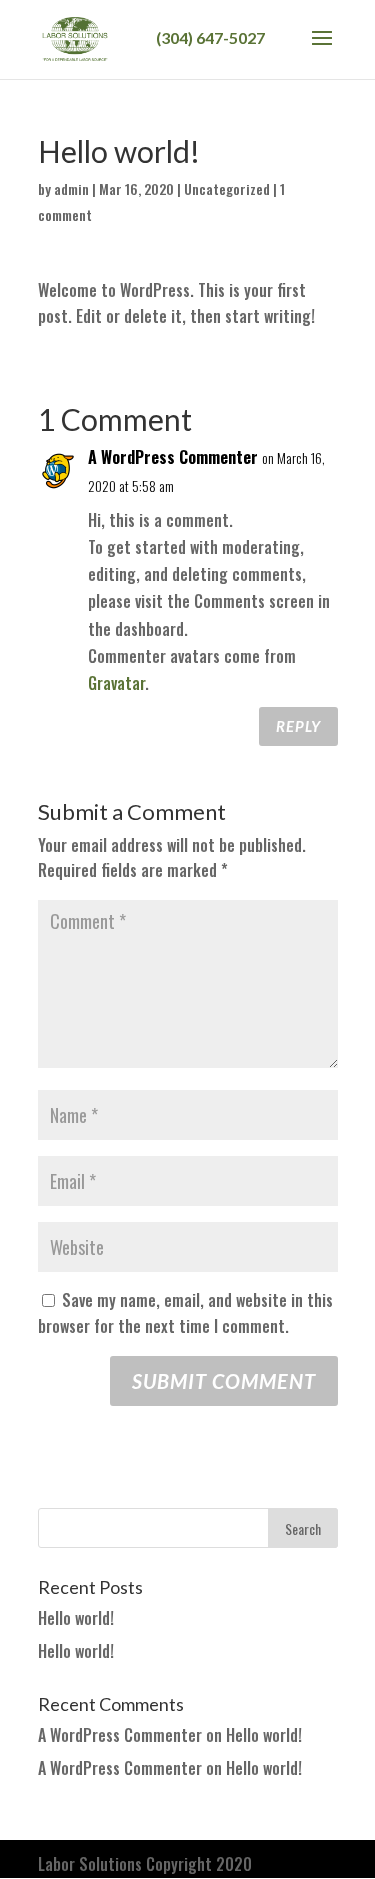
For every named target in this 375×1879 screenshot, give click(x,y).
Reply (298, 726)
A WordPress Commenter (173, 457)
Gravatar (116, 683)
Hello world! (76, 1618)
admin (71, 188)
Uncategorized (227, 188)
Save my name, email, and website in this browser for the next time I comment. (185, 1313)
